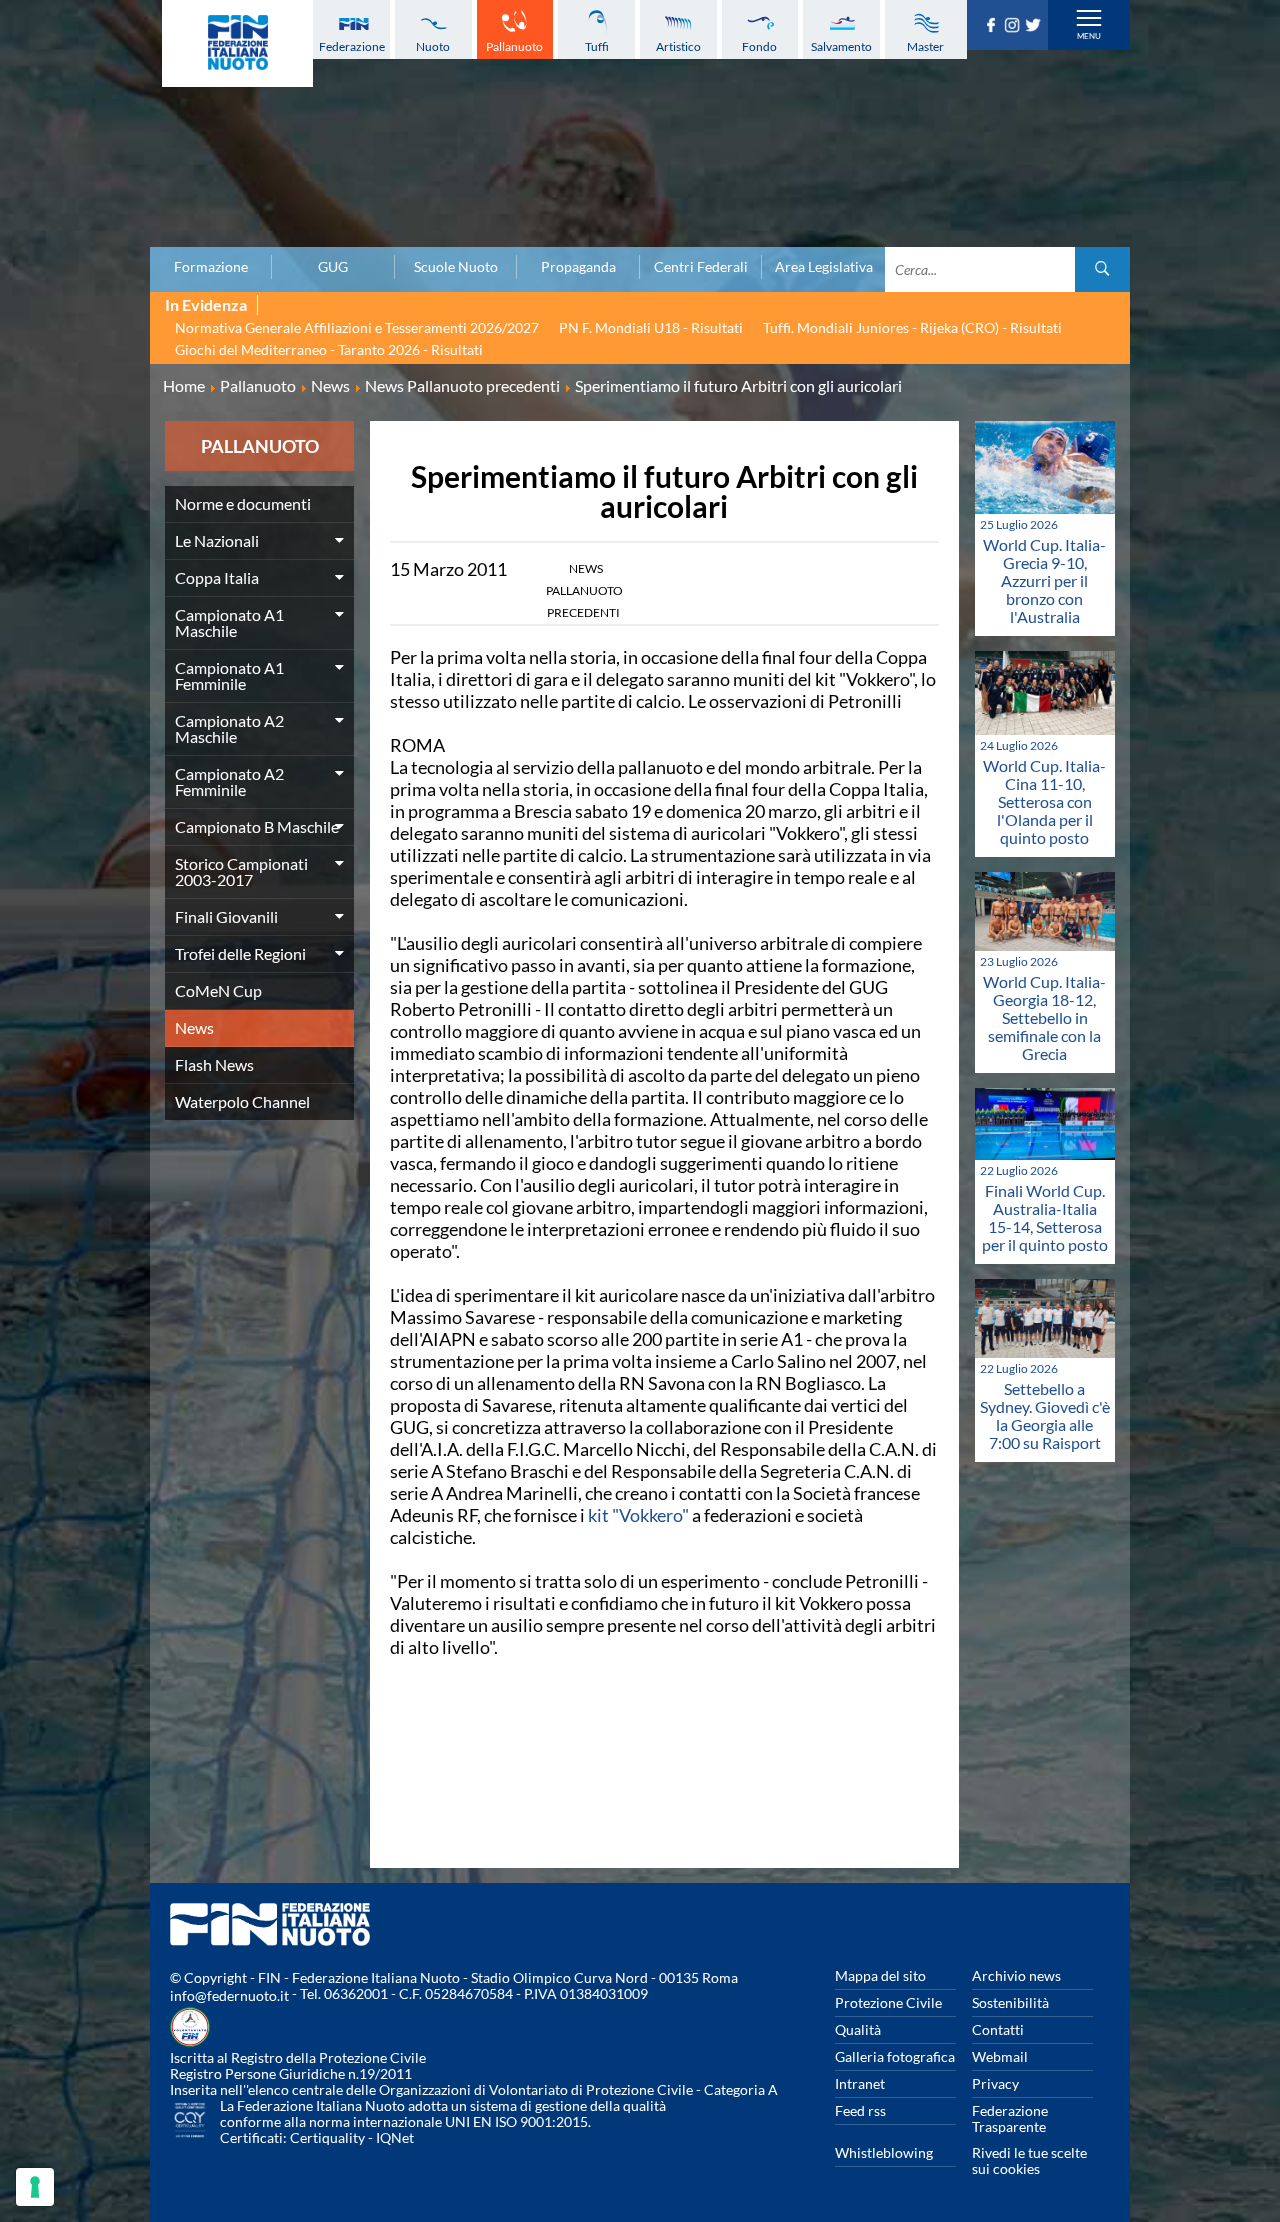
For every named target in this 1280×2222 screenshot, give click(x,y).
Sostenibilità (1010, 2002)
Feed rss (860, 2110)
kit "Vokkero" (638, 1515)
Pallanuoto (514, 46)
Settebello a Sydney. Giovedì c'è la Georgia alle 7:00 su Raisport (1045, 1415)
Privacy (995, 2083)
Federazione (352, 46)
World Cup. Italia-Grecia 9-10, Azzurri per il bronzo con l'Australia (1044, 580)
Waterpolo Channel (242, 1101)
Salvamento (841, 46)
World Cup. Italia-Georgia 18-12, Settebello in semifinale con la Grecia (1044, 1017)
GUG (333, 267)
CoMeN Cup (218, 990)
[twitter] (1035, 26)
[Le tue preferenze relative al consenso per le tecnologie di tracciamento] (35, 2187)
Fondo (759, 46)
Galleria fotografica (895, 2056)
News (194, 1027)
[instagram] (1014, 26)
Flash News (214, 1064)
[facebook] (993, 26)
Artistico (678, 46)
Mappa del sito (880, 1975)
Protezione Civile (888, 2002)
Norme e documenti (243, 503)
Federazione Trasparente (1010, 2118)
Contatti (998, 2029)
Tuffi (597, 46)
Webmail (1000, 2056)
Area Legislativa (824, 267)
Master (925, 46)
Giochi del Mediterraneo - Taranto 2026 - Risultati (329, 349)
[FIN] (237, 43)
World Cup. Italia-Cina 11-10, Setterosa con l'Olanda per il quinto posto (1044, 801)
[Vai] (1102, 269)
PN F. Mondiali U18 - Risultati (651, 327)
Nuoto (433, 46)
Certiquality (327, 2137)
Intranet (860, 2083)
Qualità (858, 2029)
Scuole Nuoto (456, 267)
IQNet (395, 2137)
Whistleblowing (884, 2152)
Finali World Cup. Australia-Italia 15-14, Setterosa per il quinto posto (1045, 1217)
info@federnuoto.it (229, 1995)
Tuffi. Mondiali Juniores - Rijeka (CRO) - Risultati (912, 327)
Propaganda (578, 267)
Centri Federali (701, 267)
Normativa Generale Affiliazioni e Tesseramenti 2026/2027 (357, 327)
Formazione (211, 267)
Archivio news (1016, 1975)
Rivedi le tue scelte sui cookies (1029, 2160)
